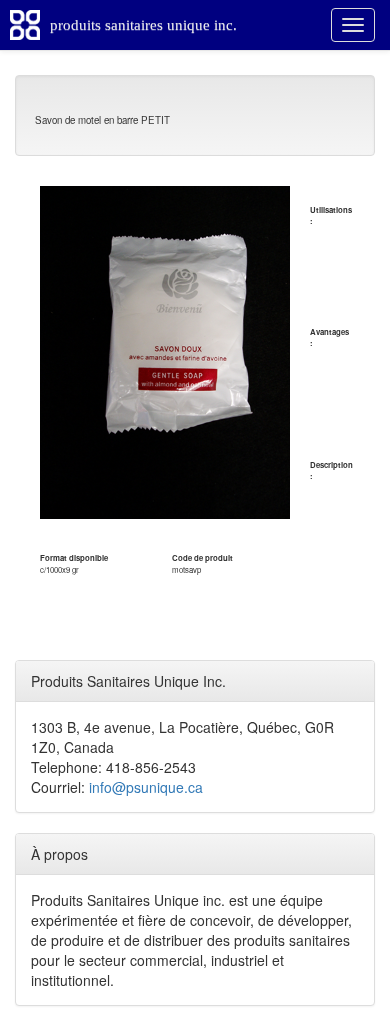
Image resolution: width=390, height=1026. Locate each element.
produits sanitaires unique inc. (143, 25)
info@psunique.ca (146, 787)
